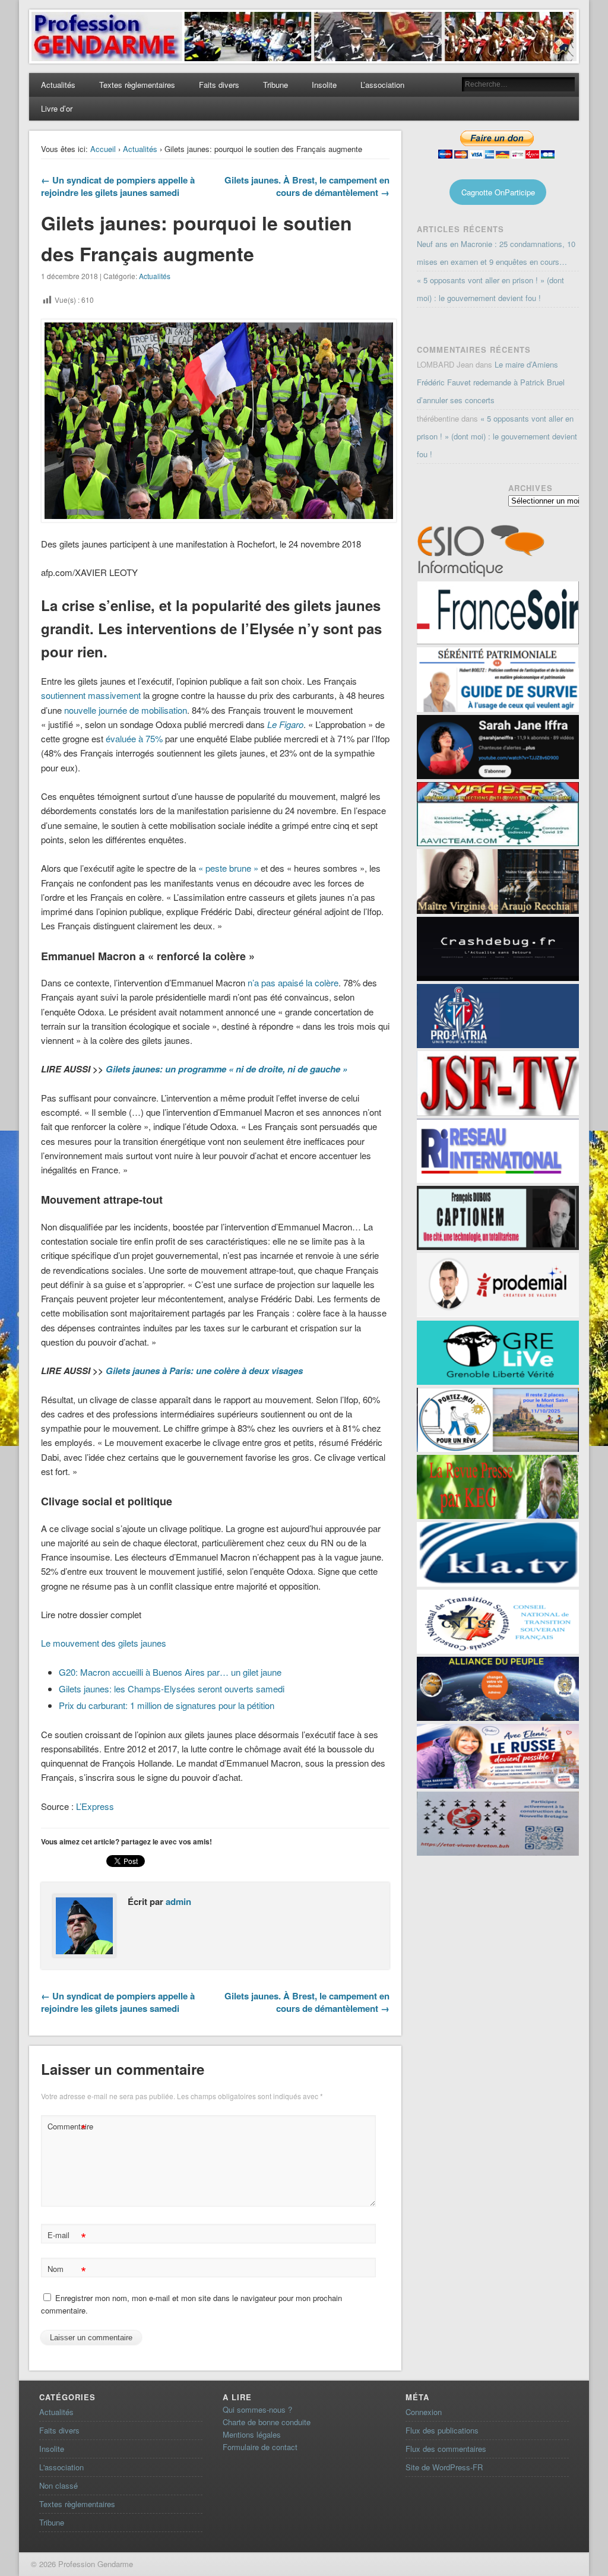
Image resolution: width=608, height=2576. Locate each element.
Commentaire (68, 2128)
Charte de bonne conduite (267, 2422)
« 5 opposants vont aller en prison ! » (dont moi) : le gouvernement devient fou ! (497, 436)
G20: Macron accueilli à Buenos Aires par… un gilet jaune (170, 1672)
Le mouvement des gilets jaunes (104, 1643)
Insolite (324, 85)
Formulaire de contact (260, 2447)
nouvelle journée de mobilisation (126, 710)
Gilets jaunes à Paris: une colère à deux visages (204, 1371)
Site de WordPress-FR (444, 2467)
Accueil (103, 149)
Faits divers (219, 85)
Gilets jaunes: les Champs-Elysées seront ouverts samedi (172, 1689)
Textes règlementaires (137, 85)
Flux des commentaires (446, 2449)
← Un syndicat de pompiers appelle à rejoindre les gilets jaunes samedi (118, 186)
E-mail (67, 2237)
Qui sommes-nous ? (257, 2409)
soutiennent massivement (91, 695)
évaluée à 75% (134, 738)
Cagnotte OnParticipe (498, 192)
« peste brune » (228, 868)
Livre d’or (57, 108)
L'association (61, 2467)
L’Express (95, 1806)
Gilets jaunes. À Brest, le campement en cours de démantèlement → (307, 186)
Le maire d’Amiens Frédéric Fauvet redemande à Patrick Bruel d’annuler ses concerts (491, 382)
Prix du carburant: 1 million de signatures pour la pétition (167, 1705)
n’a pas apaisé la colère (293, 982)
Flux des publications (442, 2430)
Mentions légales (252, 2434)
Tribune (275, 85)
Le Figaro (285, 724)
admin (178, 1901)
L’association (382, 85)
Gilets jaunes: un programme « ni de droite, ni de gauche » (227, 1069)
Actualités (58, 85)
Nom (67, 2270)
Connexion (424, 2412)
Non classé (58, 2485)
